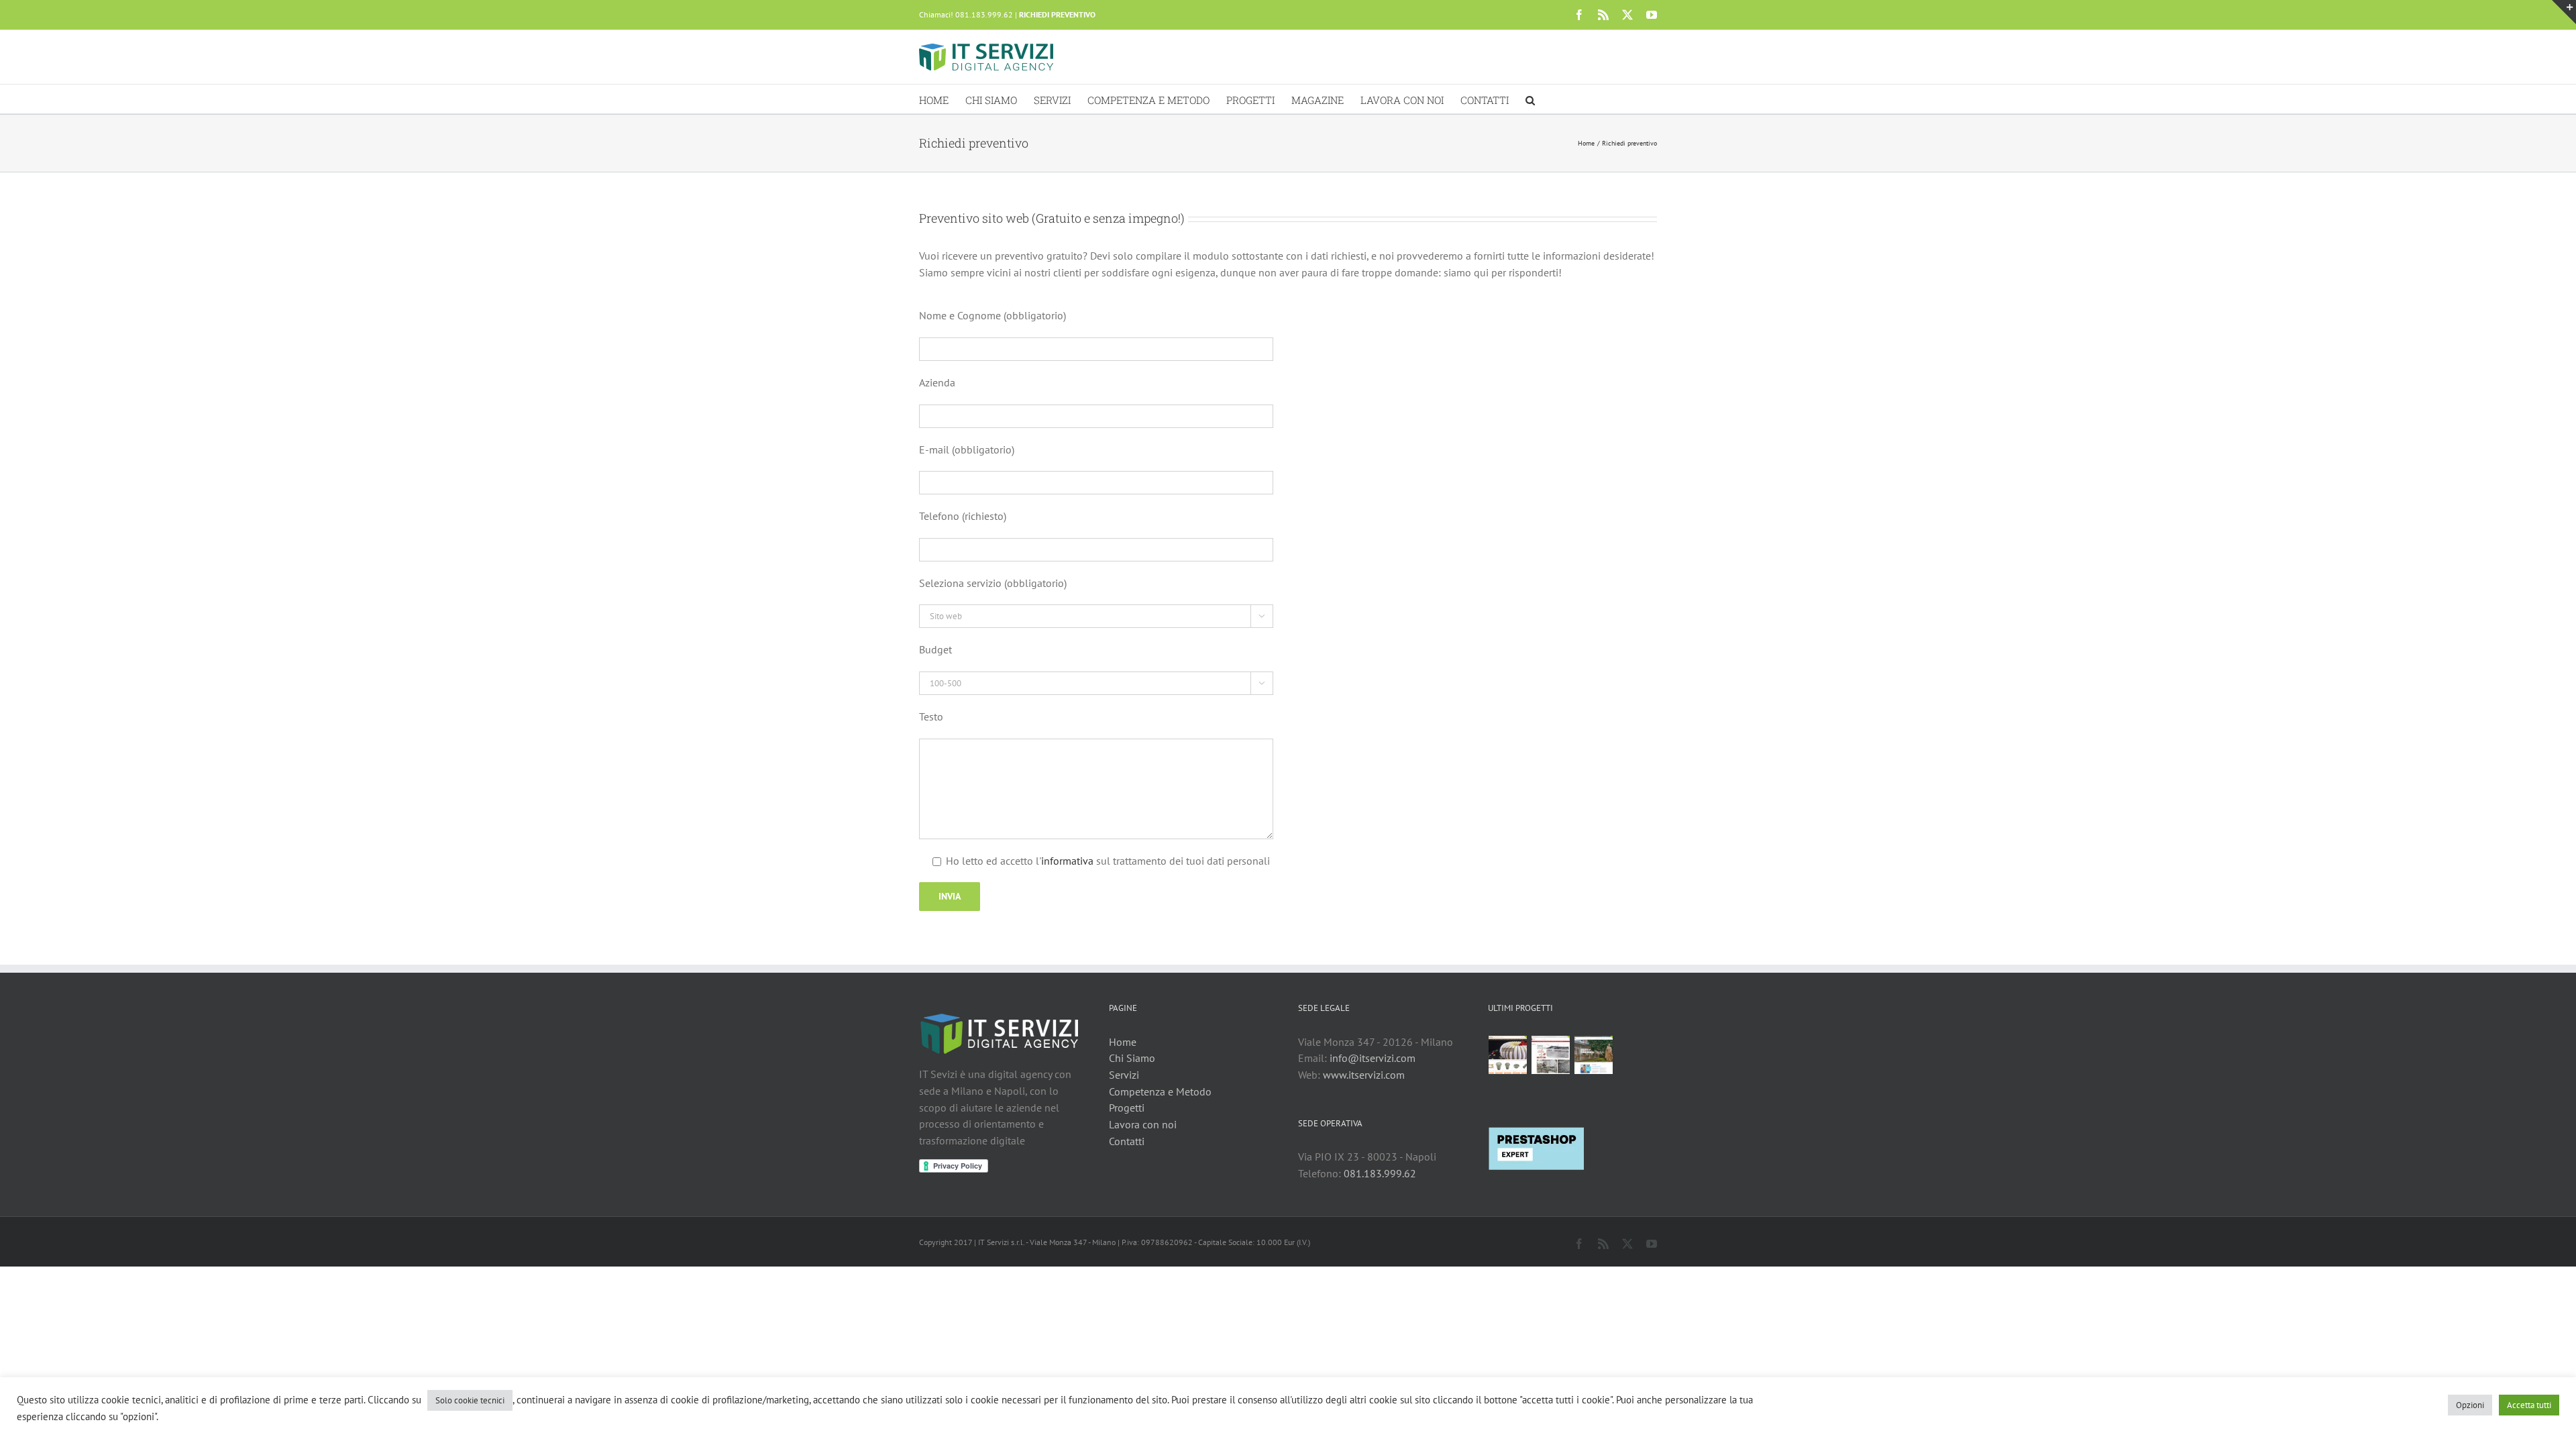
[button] (1530, 99)
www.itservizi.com (1364, 1075)
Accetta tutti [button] (2529, 1405)
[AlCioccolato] (1508, 1055)
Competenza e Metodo (1160, 1091)
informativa (1067, 861)
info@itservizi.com (1373, 1058)
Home (1123, 1042)
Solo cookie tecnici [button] (470, 1400)
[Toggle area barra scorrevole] (2564, 12)
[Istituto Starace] (1594, 1055)
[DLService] (1551, 1055)
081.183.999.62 (1380, 1173)
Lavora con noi (1143, 1124)
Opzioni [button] (2470, 1405)
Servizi (1124, 1075)
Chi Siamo (1132, 1058)
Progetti (1127, 1108)
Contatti (1127, 1141)
